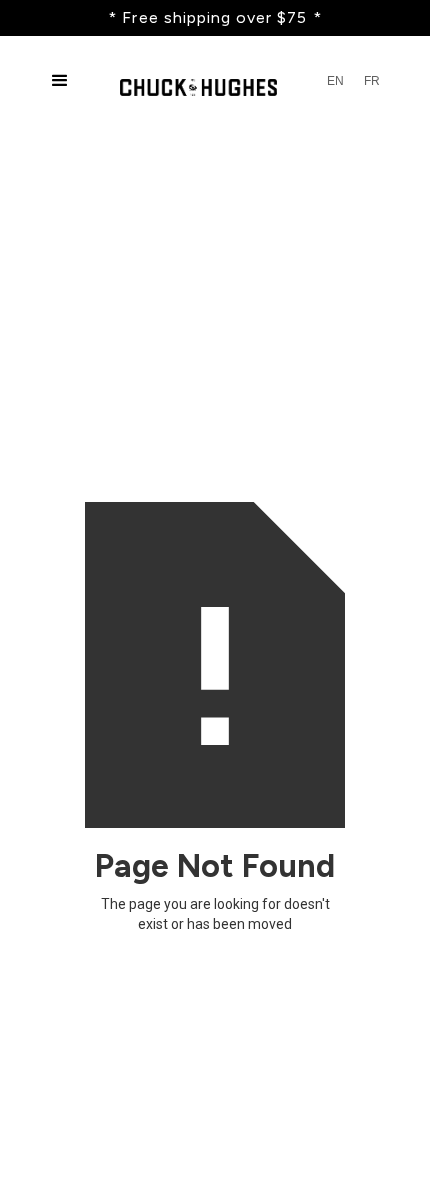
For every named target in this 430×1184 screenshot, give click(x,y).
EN (335, 81)
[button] (60, 81)
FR (372, 81)
